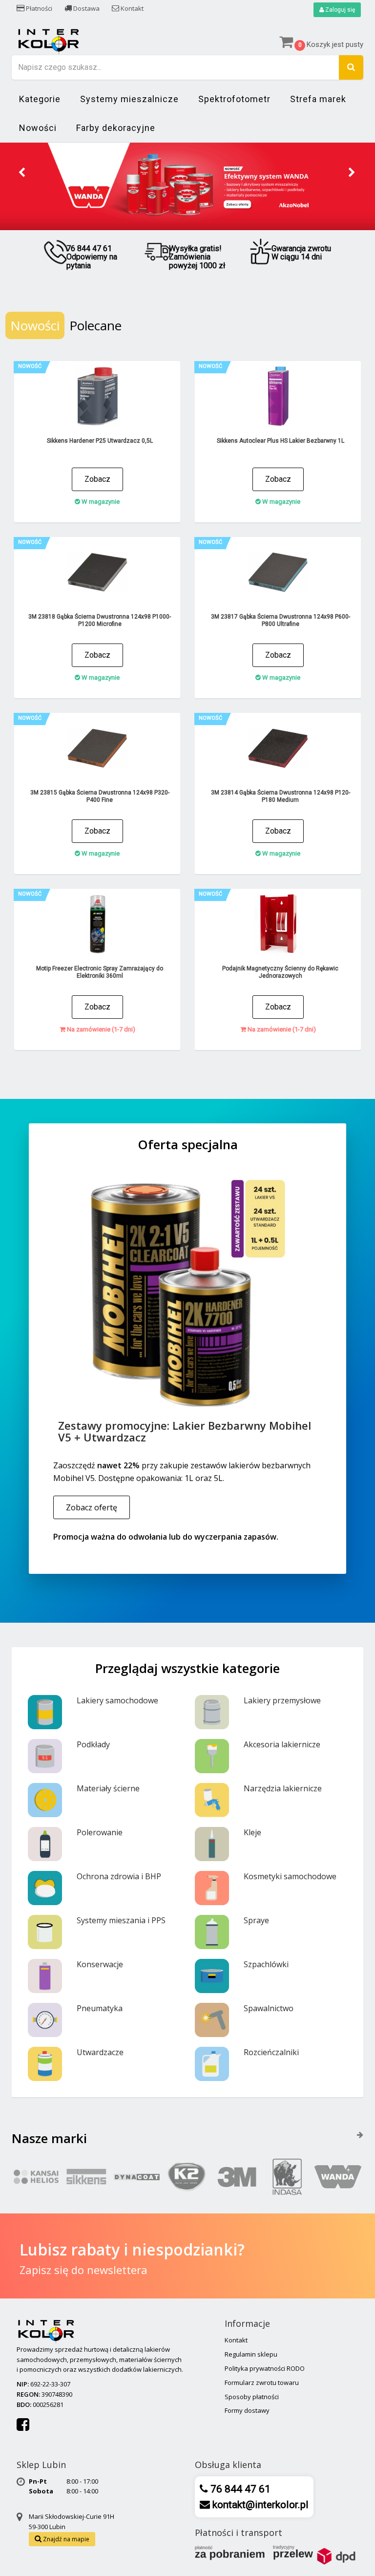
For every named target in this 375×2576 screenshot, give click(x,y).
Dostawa (86, 8)
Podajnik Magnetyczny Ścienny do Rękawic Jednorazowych (280, 972)
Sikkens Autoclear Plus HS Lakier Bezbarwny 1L (281, 441)
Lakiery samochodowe (117, 1700)
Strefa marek (318, 99)
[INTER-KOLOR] (48, 40)
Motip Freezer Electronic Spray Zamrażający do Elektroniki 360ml (100, 972)
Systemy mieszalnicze (129, 99)
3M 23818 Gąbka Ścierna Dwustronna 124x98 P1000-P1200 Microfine (100, 620)
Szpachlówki (266, 1964)
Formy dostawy (247, 2410)
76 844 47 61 (239, 2489)
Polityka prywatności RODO (265, 2368)
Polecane (95, 325)
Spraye (256, 1920)
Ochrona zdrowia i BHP (119, 1876)
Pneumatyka (100, 2008)
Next (353, 173)
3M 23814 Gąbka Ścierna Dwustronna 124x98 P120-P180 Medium (281, 796)
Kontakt (131, 8)
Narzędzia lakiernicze (283, 1788)
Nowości (38, 128)
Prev (22, 173)
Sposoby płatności (252, 2397)
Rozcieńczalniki (271, 2052)
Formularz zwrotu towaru (262, 2383)
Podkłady (93, 1744)
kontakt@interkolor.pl (259, 2505)
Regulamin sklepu (251, 2354)
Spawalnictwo (269, 2008)
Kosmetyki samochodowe (290, 1876)
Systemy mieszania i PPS (121, 1920)
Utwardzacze (100, 2052)
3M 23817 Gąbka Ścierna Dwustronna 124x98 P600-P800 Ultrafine (281, 620)
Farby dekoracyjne (116, 128)
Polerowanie (100, 1832)
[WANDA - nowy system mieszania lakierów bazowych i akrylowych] (187, 186)
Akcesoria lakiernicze (282, 1744)
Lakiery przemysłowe (282, 1700)
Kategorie (40, 99)
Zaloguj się (339, 10)
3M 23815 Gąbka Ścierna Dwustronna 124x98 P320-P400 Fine (100, 796)
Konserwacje (100, 1964)
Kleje (252, 1832)
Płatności (38, 8)
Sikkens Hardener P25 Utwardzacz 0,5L (100, 441)
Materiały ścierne (108, 1788)
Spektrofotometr (234, 99)
